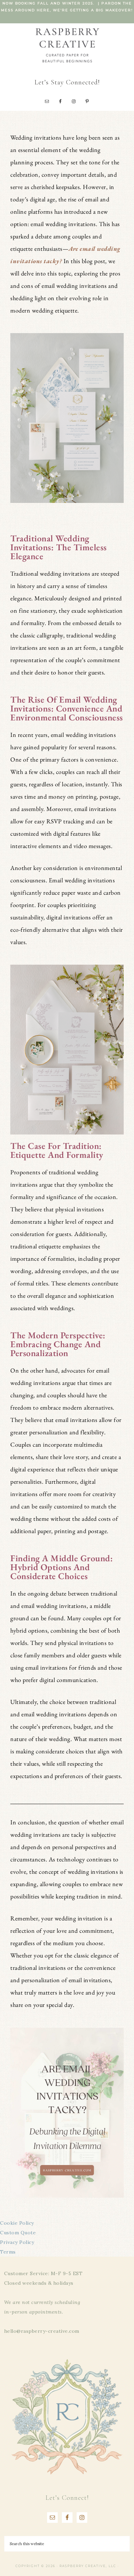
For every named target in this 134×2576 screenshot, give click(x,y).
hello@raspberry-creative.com (42, 2331)
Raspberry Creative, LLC (67, 45)
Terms (8, 2252)
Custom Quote (18, 2233)
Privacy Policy (17, 2242)
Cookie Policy (17, 2223)
